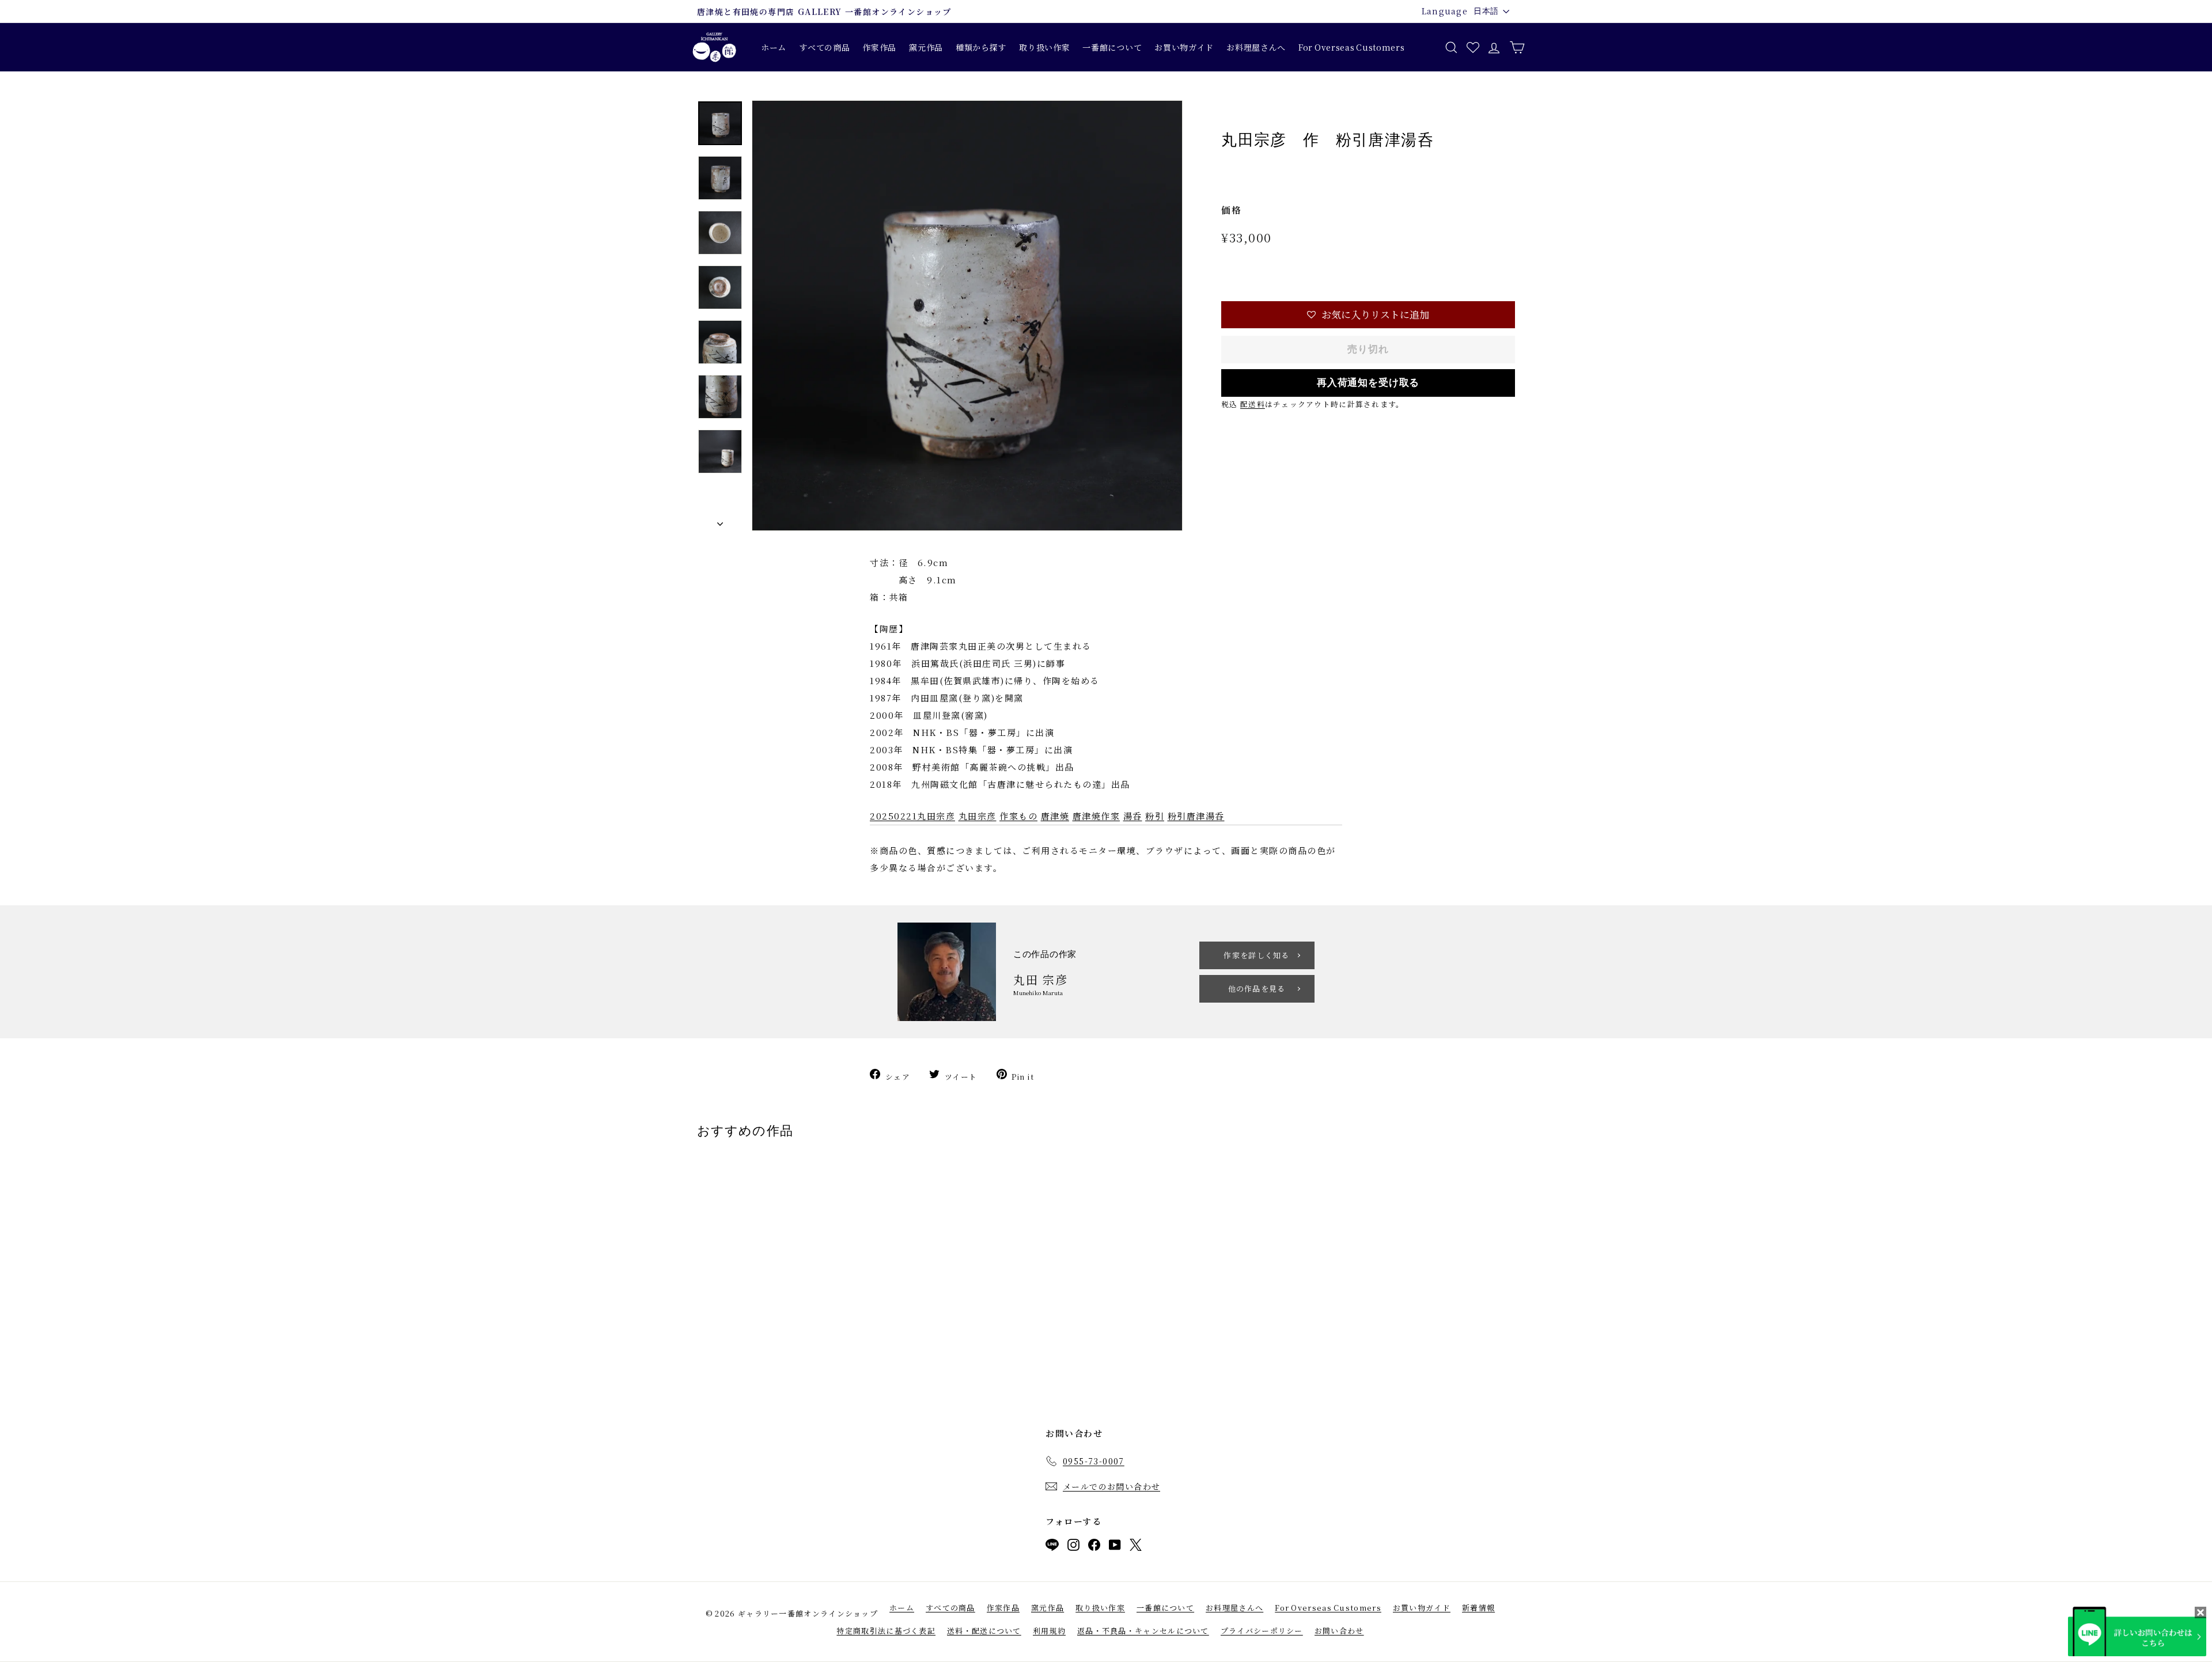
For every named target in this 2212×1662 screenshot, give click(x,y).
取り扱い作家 (1044, 47)
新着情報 (1478, 1608)
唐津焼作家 (1096, 816)
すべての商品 (824, 47)
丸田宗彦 (978, 816)
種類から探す (981, 47)
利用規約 (1049, 1631)
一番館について (1112, 47)
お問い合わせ (1339, 1631)
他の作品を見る (1257, 989)
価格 (1231, 210)
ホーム (774, 47)
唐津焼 (1055, 816)
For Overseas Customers (1351, 47)
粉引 (1155, 816)
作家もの (1018, 816)
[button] (1368, 315)
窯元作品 (926, 47)
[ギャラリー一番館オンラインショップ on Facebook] (1094, 1547)
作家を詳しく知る (1256, 955)
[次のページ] (720, 521)
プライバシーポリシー (1262, 1631)
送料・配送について (984, 1631)
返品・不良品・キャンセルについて (1143, 1631)
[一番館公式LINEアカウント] (1052, 1547)
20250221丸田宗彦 (912, 816)
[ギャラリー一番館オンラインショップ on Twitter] (1136, 1547)
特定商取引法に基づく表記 (886, 1631)
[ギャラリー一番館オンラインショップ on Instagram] (1073, 1547)
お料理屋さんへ (1256, 47)
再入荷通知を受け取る (1368, 383)
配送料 (1253, 404)
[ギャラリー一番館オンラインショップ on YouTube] (1115, 1547)
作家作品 (879, 47)
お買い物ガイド (1184, 47)
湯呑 (1133, 816)
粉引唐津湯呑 (1196, 816)
